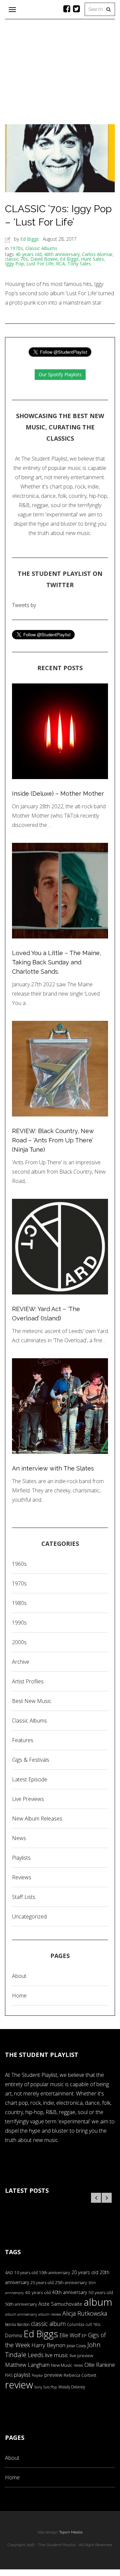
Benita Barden (17, 2324)
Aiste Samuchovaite (60, 2304)
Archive (21, 1662)
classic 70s (16, 259)
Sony (38, 2387)
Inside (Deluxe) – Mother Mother (58, 794)
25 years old (42, 2283)
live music (57, 2355)
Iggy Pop (14, 264)
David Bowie (44, 259)
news (78, 2365)
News (19, 1838)
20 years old (85, 2272)
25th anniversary (71, 2283)
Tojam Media (71, 2532)
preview (53, 2375)
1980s (19, 1603)
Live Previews (28, 1799)
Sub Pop (50, 2387)
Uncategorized (29, 1916)
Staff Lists (24, 1897)
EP (84, 2336)
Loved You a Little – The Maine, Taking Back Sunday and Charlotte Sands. (56, 962)
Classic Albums (41, 248)
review (19, 2385)
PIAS (9, 2375)
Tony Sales (79, 264)
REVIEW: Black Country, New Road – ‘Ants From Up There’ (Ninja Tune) (53, 1140)
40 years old (28, 254)
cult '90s (93, 2324)
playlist (22, 2375)
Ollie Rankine (100, 2365)
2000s (19, 1642)
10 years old (26, 2273)
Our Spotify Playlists (60, 374)
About (19, 1976)
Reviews (22, 1877)
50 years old (101, 2292)
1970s (16, 248)
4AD (9, 2272)
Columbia (76, 2324)
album (98, 2302)
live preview (81, 2355)
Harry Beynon (48, 2345)
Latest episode (30, 1779)
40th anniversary (62, 254)
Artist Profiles (28, 1681)
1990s (19, 1623)
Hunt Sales (92, 259)
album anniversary (21, 2314)
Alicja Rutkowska (85, 2313)
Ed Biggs (30, 239)
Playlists (21, 1858)
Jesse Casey (76, 2346)
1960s (19, 1564)
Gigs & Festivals (31, 1760)
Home (19, 1996)
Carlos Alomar (97, 254)
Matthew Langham (27, 2365)
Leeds (36, 2355)
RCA (60, 264)
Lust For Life (40, 264)
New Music (62, 2365)
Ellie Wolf (70, 2335)
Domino (14, 2335)
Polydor (37, 2375)
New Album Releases (37, 1819)
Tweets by (24, 605)
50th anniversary (21, 2304)
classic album (48, 2324)
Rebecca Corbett (80, 2375)
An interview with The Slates (53, 1468)
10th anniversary (54, 2273)
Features (23, 1740)
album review (50, 2314)
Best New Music (32, 1701)
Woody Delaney (72, 2387)
